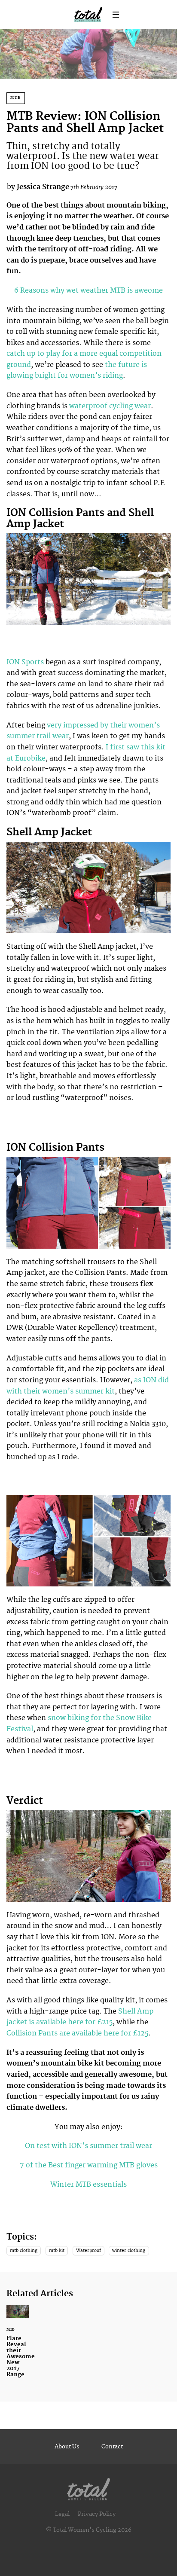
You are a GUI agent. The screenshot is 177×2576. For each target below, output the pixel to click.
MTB (16, 98)
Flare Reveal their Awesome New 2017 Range (18, 2347)
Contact (112, 2447)
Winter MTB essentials (88, 2185)
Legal (62, 2514)
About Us (67, 2447)
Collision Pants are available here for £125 (77, 2033)
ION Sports (25, 662)
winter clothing (129, 2251)
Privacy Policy (97, 2514)
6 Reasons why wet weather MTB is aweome (88, 290)
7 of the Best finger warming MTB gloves (89, 2165)
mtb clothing (24, 2251)
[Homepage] (88, 2487)
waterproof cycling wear (110, 406)
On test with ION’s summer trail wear (88, 2146)
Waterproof (88, 2251)
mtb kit (57, 2251)
